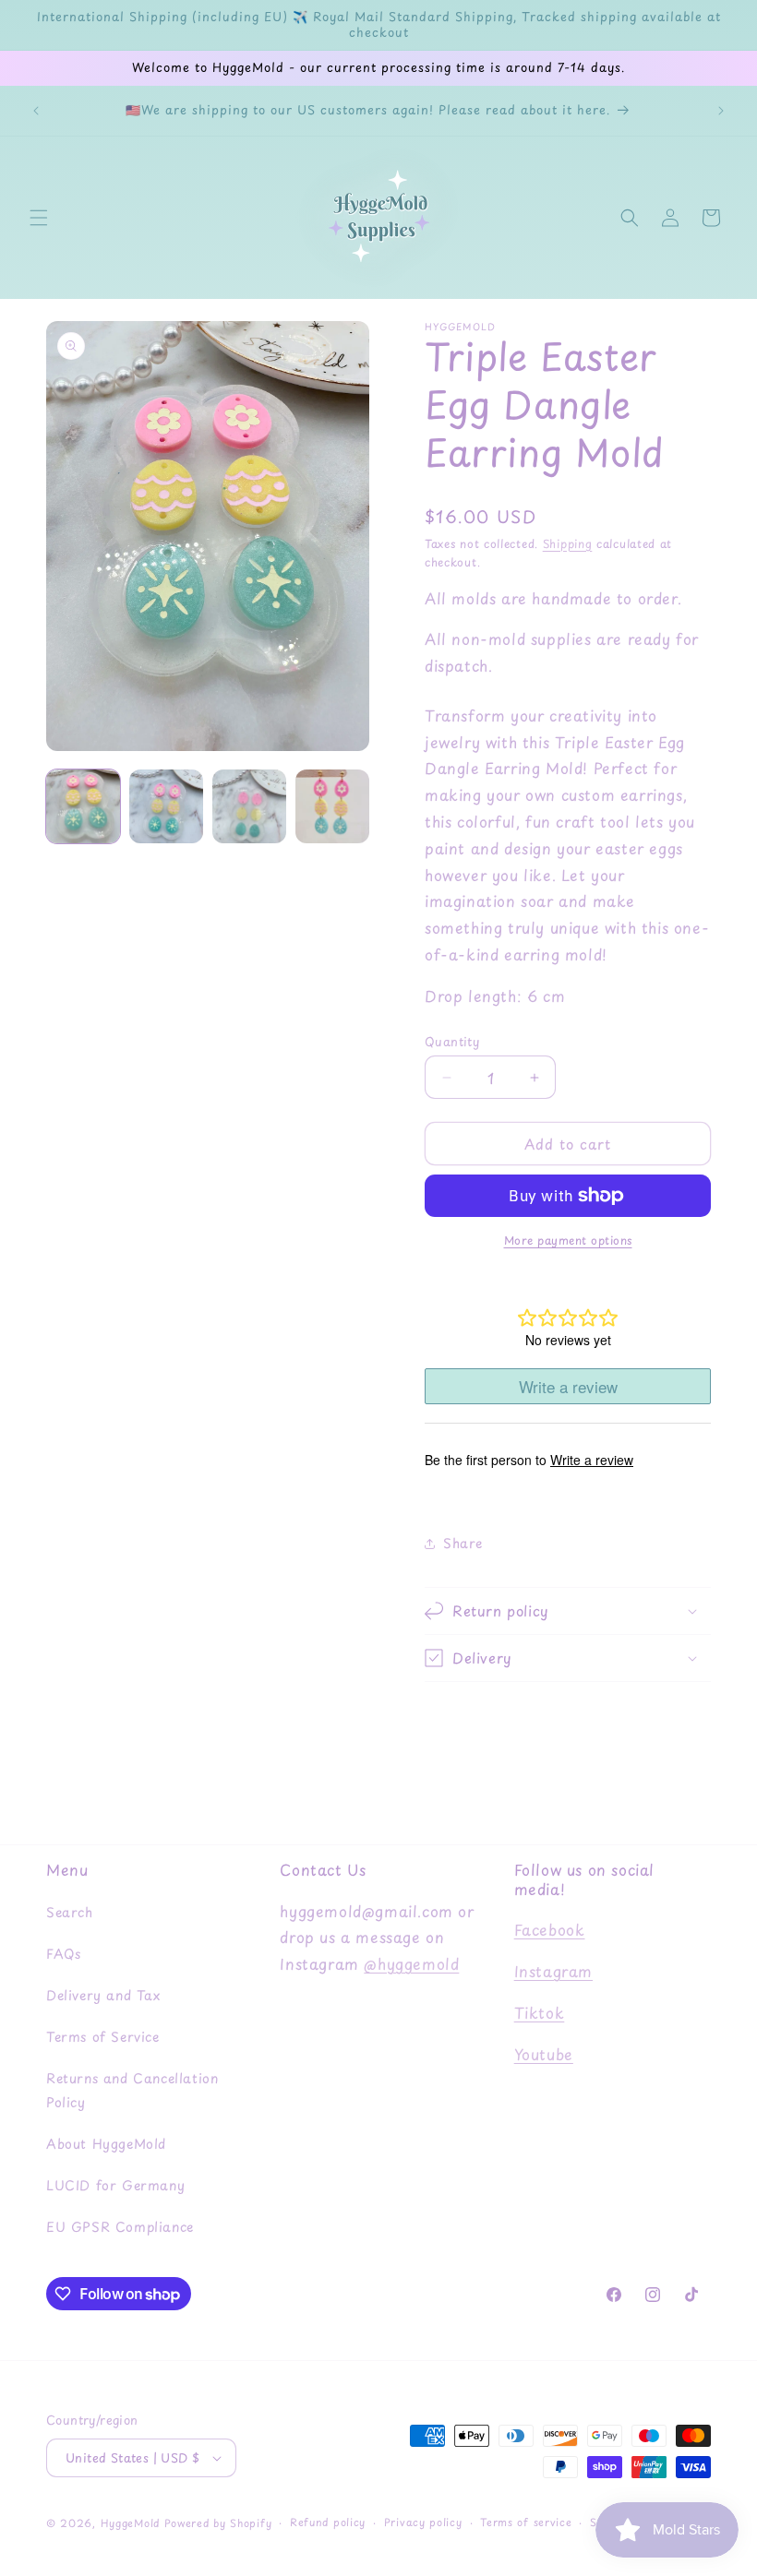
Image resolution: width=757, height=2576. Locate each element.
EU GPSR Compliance (120, 2227)
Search (70, 1912)
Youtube (544, 2054)
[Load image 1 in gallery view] (83, 806)
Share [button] (463, 1543)
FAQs (63, 1954)
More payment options (568, 1240)
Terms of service (526, 2522)
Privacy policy (423, 2522)
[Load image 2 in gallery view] (166, 806)
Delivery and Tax (103, 1995)
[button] (39, 218)
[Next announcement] (721, 111)
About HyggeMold (106, 2144)
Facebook (550, 1929)
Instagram (553, 1971)
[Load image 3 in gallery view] (249, 806)
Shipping (568, 543)
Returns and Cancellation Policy (132, 2090)
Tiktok (540, 2012)
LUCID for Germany (115, 2185)
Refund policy (328, 2522)
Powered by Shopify (218, 2523)
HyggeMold (130, 2523)
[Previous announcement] (36, 111)
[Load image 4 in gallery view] (332, 806)
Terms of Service (103, 2037)
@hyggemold (411, 1963)
